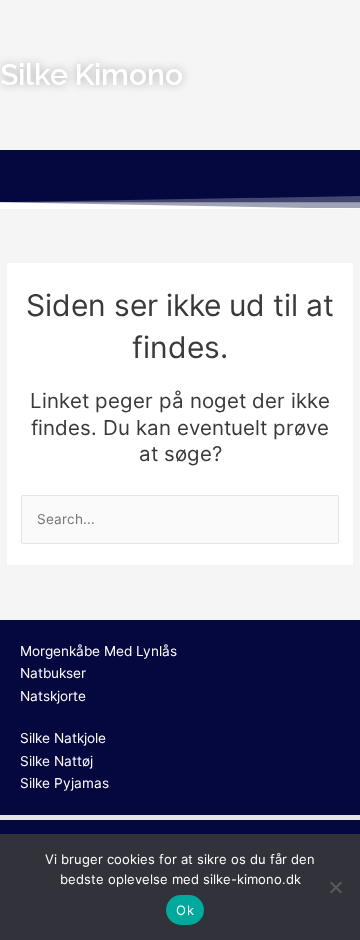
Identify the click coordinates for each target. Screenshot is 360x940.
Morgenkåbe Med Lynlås (98, 651)
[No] (335, 887)
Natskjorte (53, 696)
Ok (185, 910)
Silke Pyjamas (64, 783)
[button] (180, 179)
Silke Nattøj (56, 761)
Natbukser (53, 673)
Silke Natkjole (63, 738)
